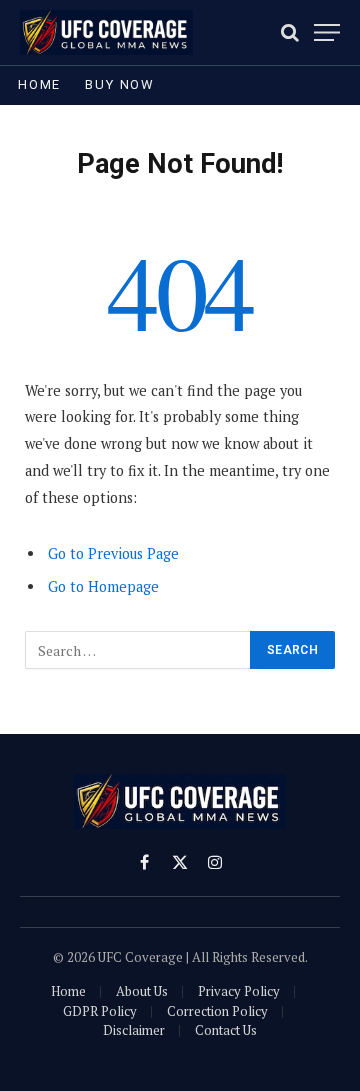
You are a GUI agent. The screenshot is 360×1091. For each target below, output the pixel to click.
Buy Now (120, 84)
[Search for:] (138, 650)
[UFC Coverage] (106, 32)
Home (39, 84)
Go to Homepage (103, 586)
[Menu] (327, 32)
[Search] (290, 32)
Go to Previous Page (113, 553)
